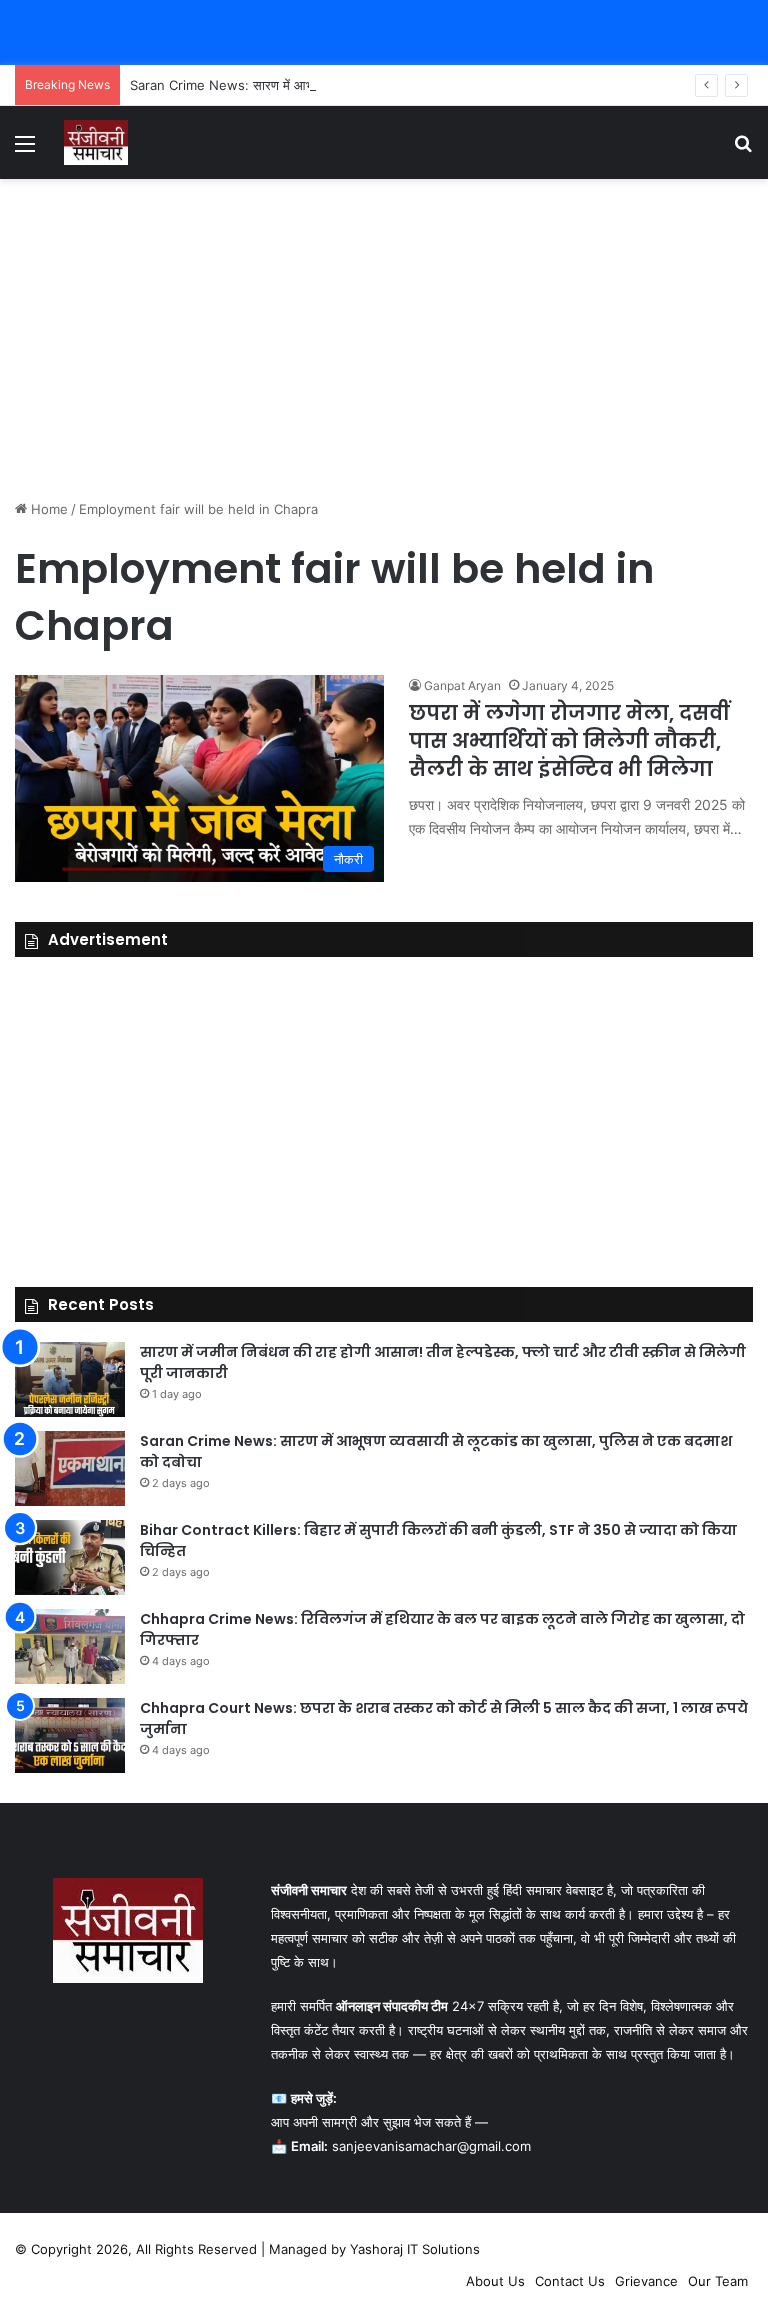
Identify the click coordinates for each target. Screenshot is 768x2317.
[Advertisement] (384, 339)
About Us (495, 2281)
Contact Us (570, 2281)
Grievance (646, 2281)
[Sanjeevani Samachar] (96, 142)
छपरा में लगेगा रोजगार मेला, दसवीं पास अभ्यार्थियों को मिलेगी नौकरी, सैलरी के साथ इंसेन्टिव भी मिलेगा (569, 741)
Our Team (718, 2281)
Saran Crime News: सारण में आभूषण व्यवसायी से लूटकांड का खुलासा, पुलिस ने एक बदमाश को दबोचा (379, 85)
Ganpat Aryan (462, 685)
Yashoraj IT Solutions (415, 2249)
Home (47, 509)
